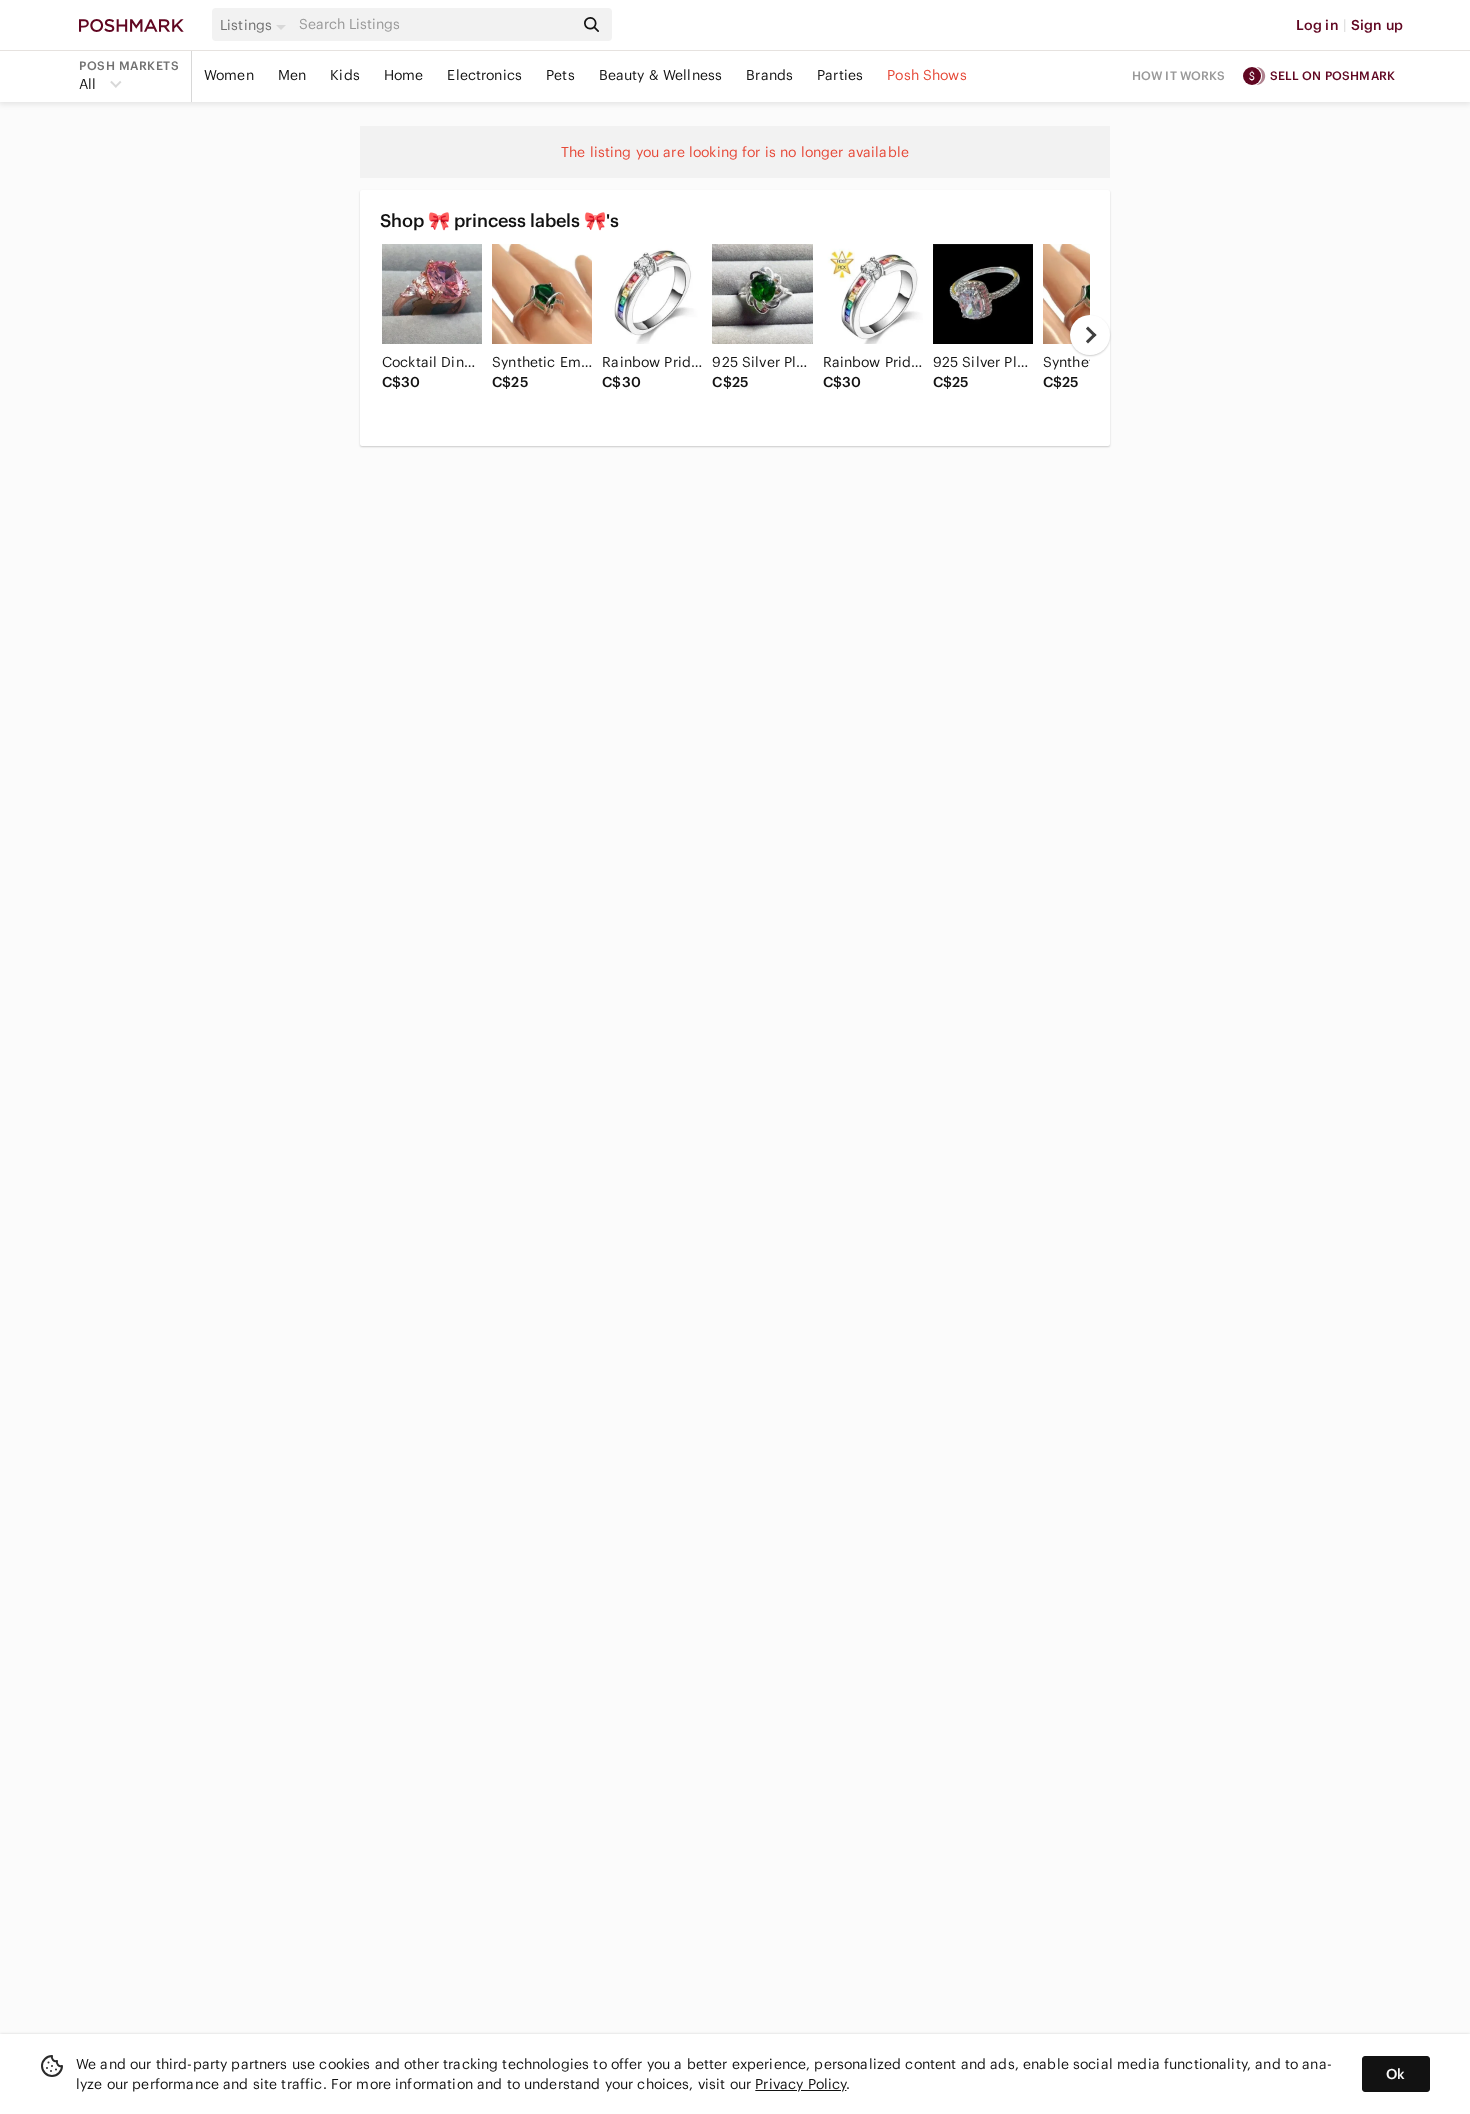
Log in (1317, 25)
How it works (1179, 75)
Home (404, 75)
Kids (345, 75)
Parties (840, 75)
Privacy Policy (800, 2084)
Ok (1395, 2074)
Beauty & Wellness (661, 75)
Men (292, 75)
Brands (769, 75)
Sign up (1377, 25)
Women (229, 75)
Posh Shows (927, 75)
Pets (560, 75)
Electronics (484, 75)
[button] (256, 25)
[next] (1090, 335)
